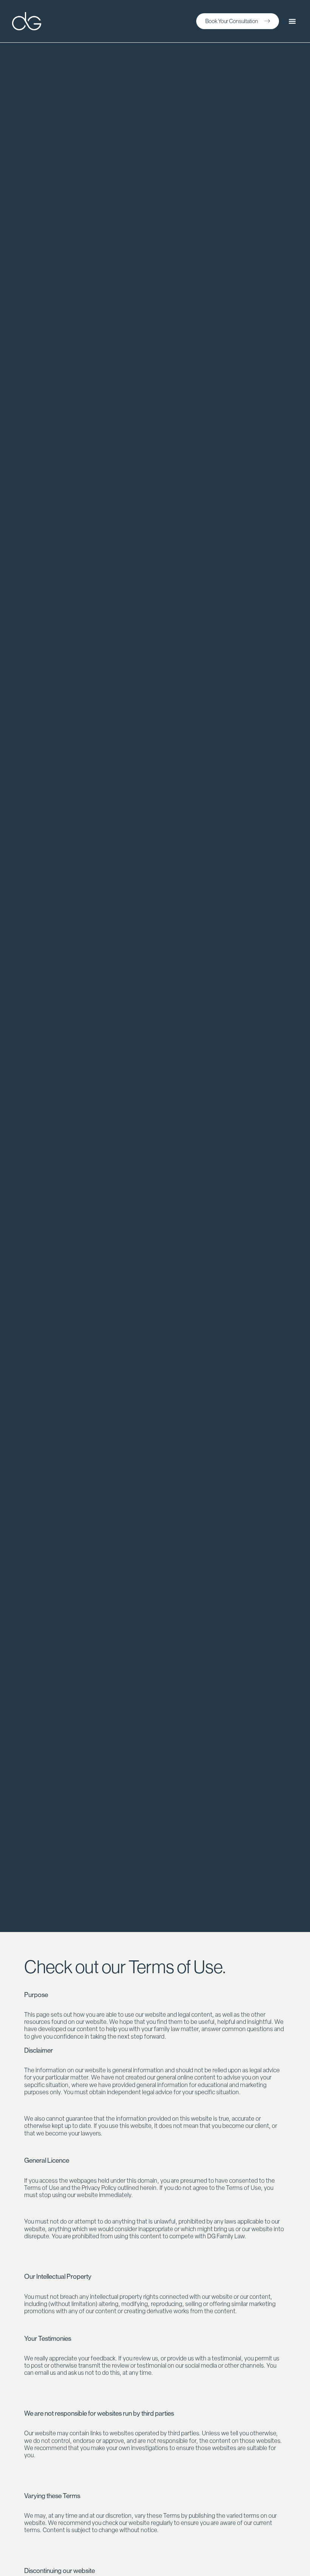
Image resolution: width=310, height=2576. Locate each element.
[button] (292, 21)
